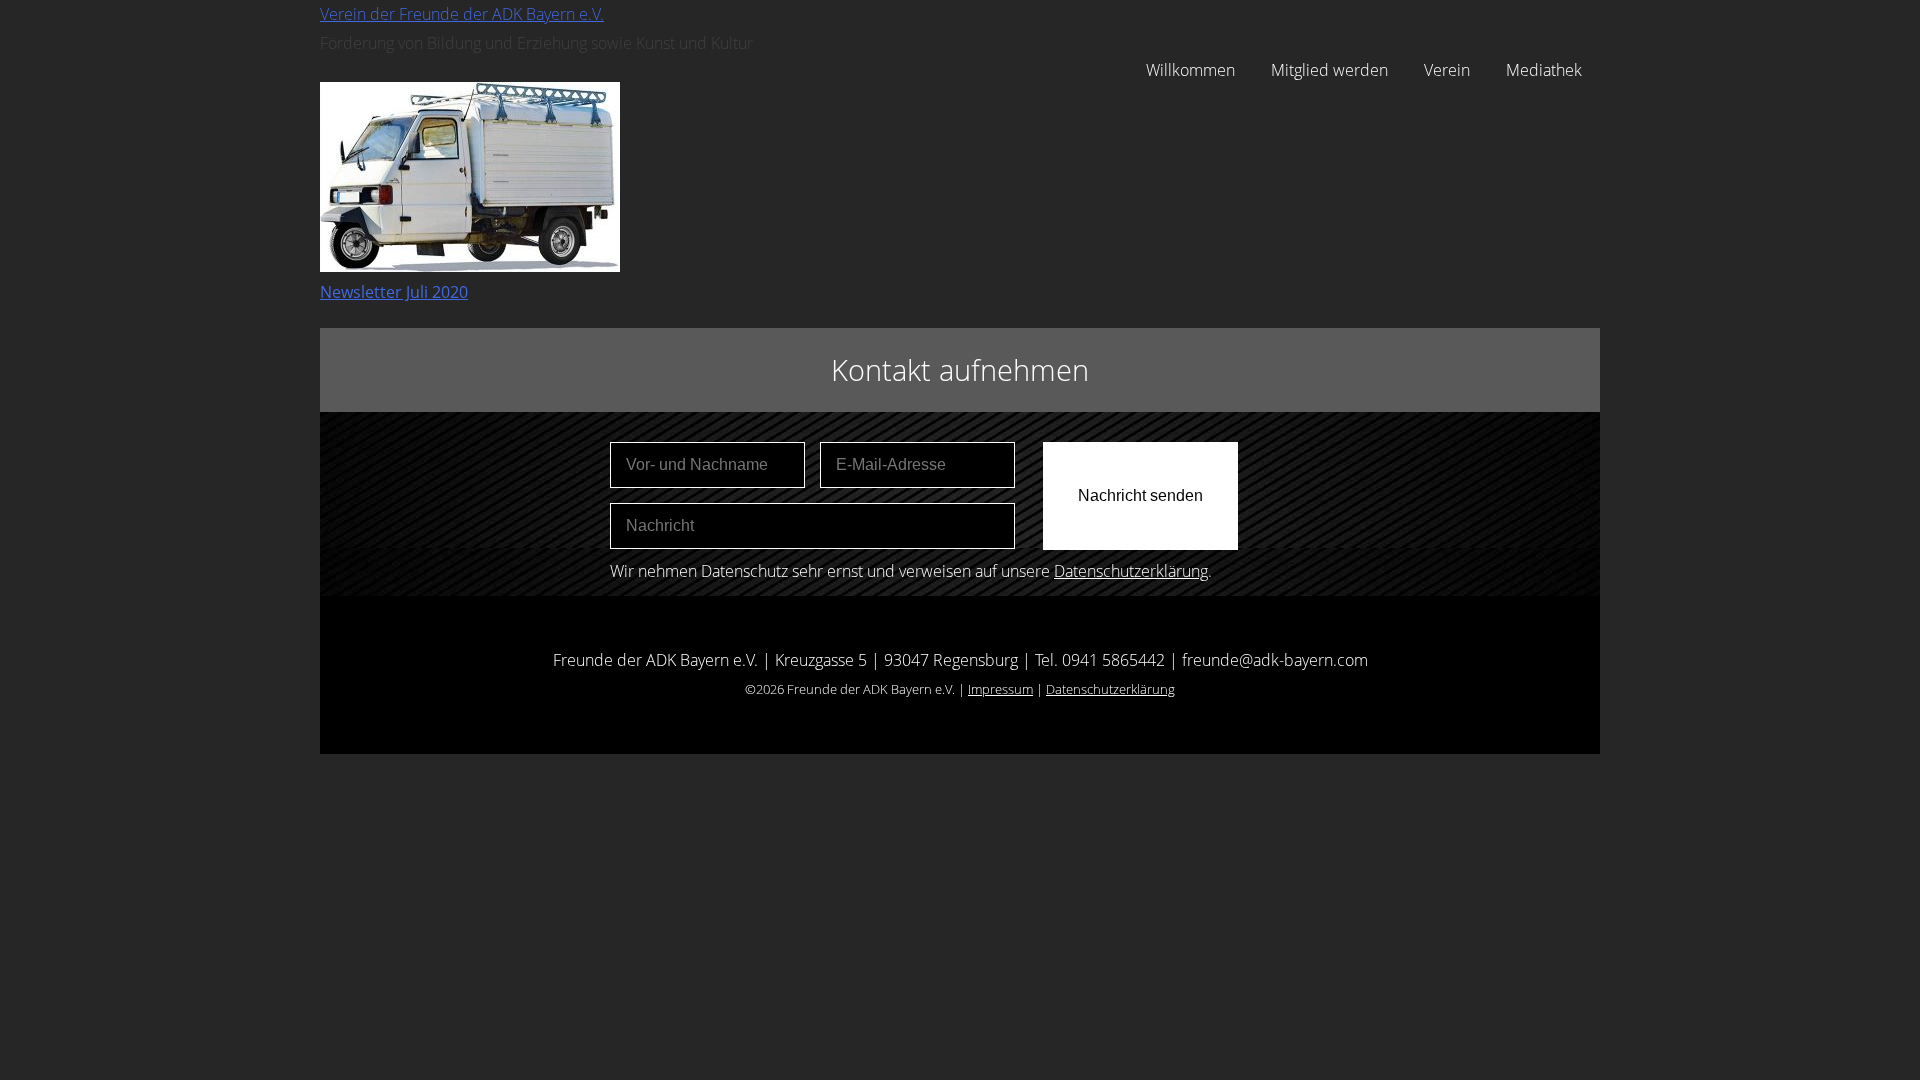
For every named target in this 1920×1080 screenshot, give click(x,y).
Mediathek (1544, 70)
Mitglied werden (1329, 70)
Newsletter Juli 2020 (394, 292)
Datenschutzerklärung (1131, 571)
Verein (1447, 70)
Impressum (1000, 689)
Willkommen (1190, 70)
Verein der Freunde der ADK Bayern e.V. (462, 14)
